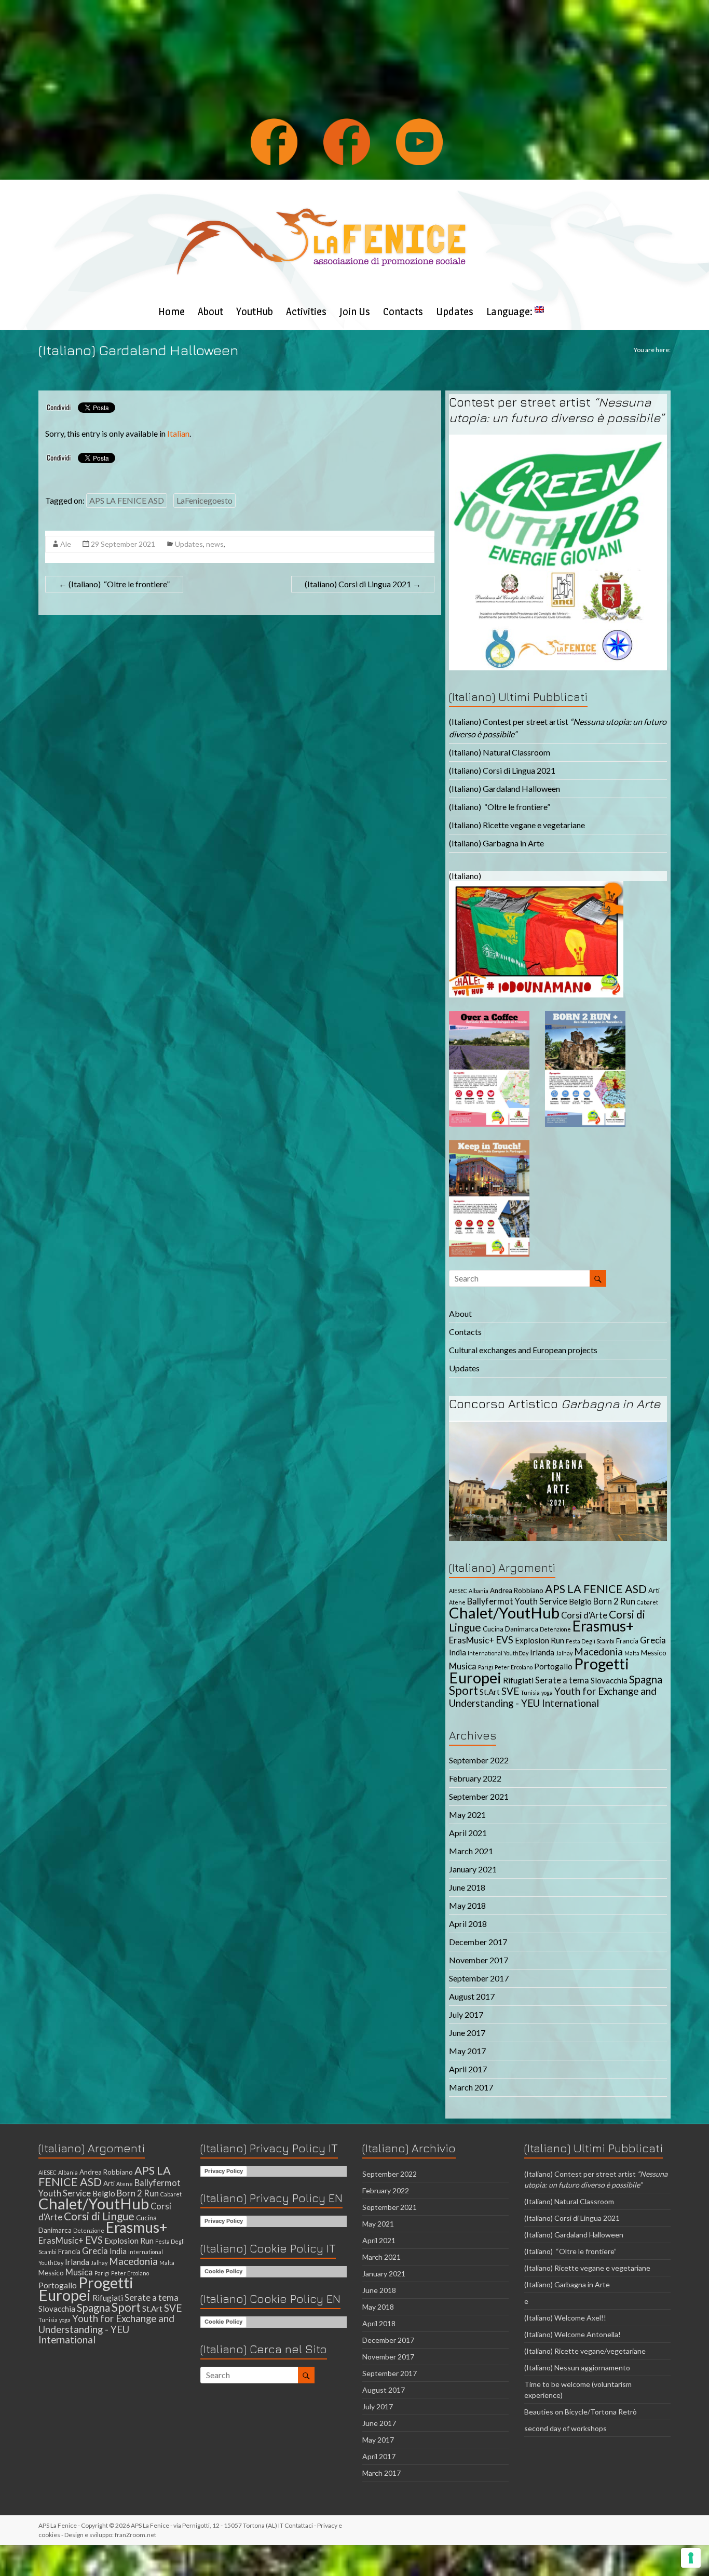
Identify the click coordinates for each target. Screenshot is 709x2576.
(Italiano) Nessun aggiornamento (577, 2368)
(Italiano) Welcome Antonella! (572, 2334)
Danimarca (522, 1629)
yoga (547, 1692)
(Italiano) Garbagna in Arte (496, 843)
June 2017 (467, 2033)
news (215, 544)
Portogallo (553, 1666)
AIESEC (458, 1591)
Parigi (486, 1667)
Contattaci (299, 2525)
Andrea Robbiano (517, 1590)
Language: (510, 312)
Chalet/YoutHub (504, 1613)
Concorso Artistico (555, 1404)
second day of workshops (566, 2428)
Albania (479, 1591)
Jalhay (564, 1653)
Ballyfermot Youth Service (517, 1601)
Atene (457, 1602)
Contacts (403, 312)
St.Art (490, 1692)
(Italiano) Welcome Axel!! (565, 2318)
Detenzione (555, 1629)
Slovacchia (609, 1680)
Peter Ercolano (514, 1667)
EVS (505, 1640)
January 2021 (473, 1869)
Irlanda (542, 1652)
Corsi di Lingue (99, 2216)
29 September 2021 (123, 544)
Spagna (646, 1679)
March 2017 (471, 2087)
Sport (463, 1690)
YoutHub (255, 312)
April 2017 (468, 2069)
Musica (463, 1666)
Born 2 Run (614, 1601)
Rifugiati (518, 1680)
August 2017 (472, 1996)
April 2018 (468, 1924)
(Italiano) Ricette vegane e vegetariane (517, 825)
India (458, 1652)
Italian (178, 433)
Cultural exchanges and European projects (523, 1350)
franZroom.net (135, 2535)
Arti (654, 1590)
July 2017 (466, 2014)
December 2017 (478, 1942)
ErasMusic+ (472, 1640)
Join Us (355, 312)
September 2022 (479, 1760)
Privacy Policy (224, 2171)
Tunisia (530, 1692)
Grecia (653, 1640)
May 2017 (467, 2051)
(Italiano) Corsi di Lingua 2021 (363, 584)
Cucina (493, 1629)
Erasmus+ (603, 1626)
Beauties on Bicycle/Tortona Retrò (581, 2412)
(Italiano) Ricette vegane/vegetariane (585, 2351)
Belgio (580, 1601)
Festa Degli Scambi (590, 1641)
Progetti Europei (86, 2289)
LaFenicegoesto (204, 500)
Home (172, 312)
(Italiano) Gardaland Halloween (505, 788)
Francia (627, 1641)
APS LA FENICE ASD (127, 500)
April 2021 (468, 1833)
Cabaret (647, 1602)
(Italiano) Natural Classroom (500, 752)
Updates (455, 312)
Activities (306, 312)
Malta (632, 1653)
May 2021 (467, 1815)
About (210, 312)
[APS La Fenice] (321, 192)
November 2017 (479, 1960)
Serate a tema (562, 1680)
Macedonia (598, 1651)
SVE (510, 1691)
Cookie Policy (223, 2271)
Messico (654, 1653)
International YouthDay (498, 1653)
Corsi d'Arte (584, 1615)
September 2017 (479, 1978)
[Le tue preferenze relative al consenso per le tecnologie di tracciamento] (691, 2558)
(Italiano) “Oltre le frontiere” (114, 584)
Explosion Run (540, 1640)
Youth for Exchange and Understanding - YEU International (553, 1697)
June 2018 (467, 1887)
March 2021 (471, 1851)
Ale (66, 544)
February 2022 (475, 1778)
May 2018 (467, 1905)
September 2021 (479, 1796)
